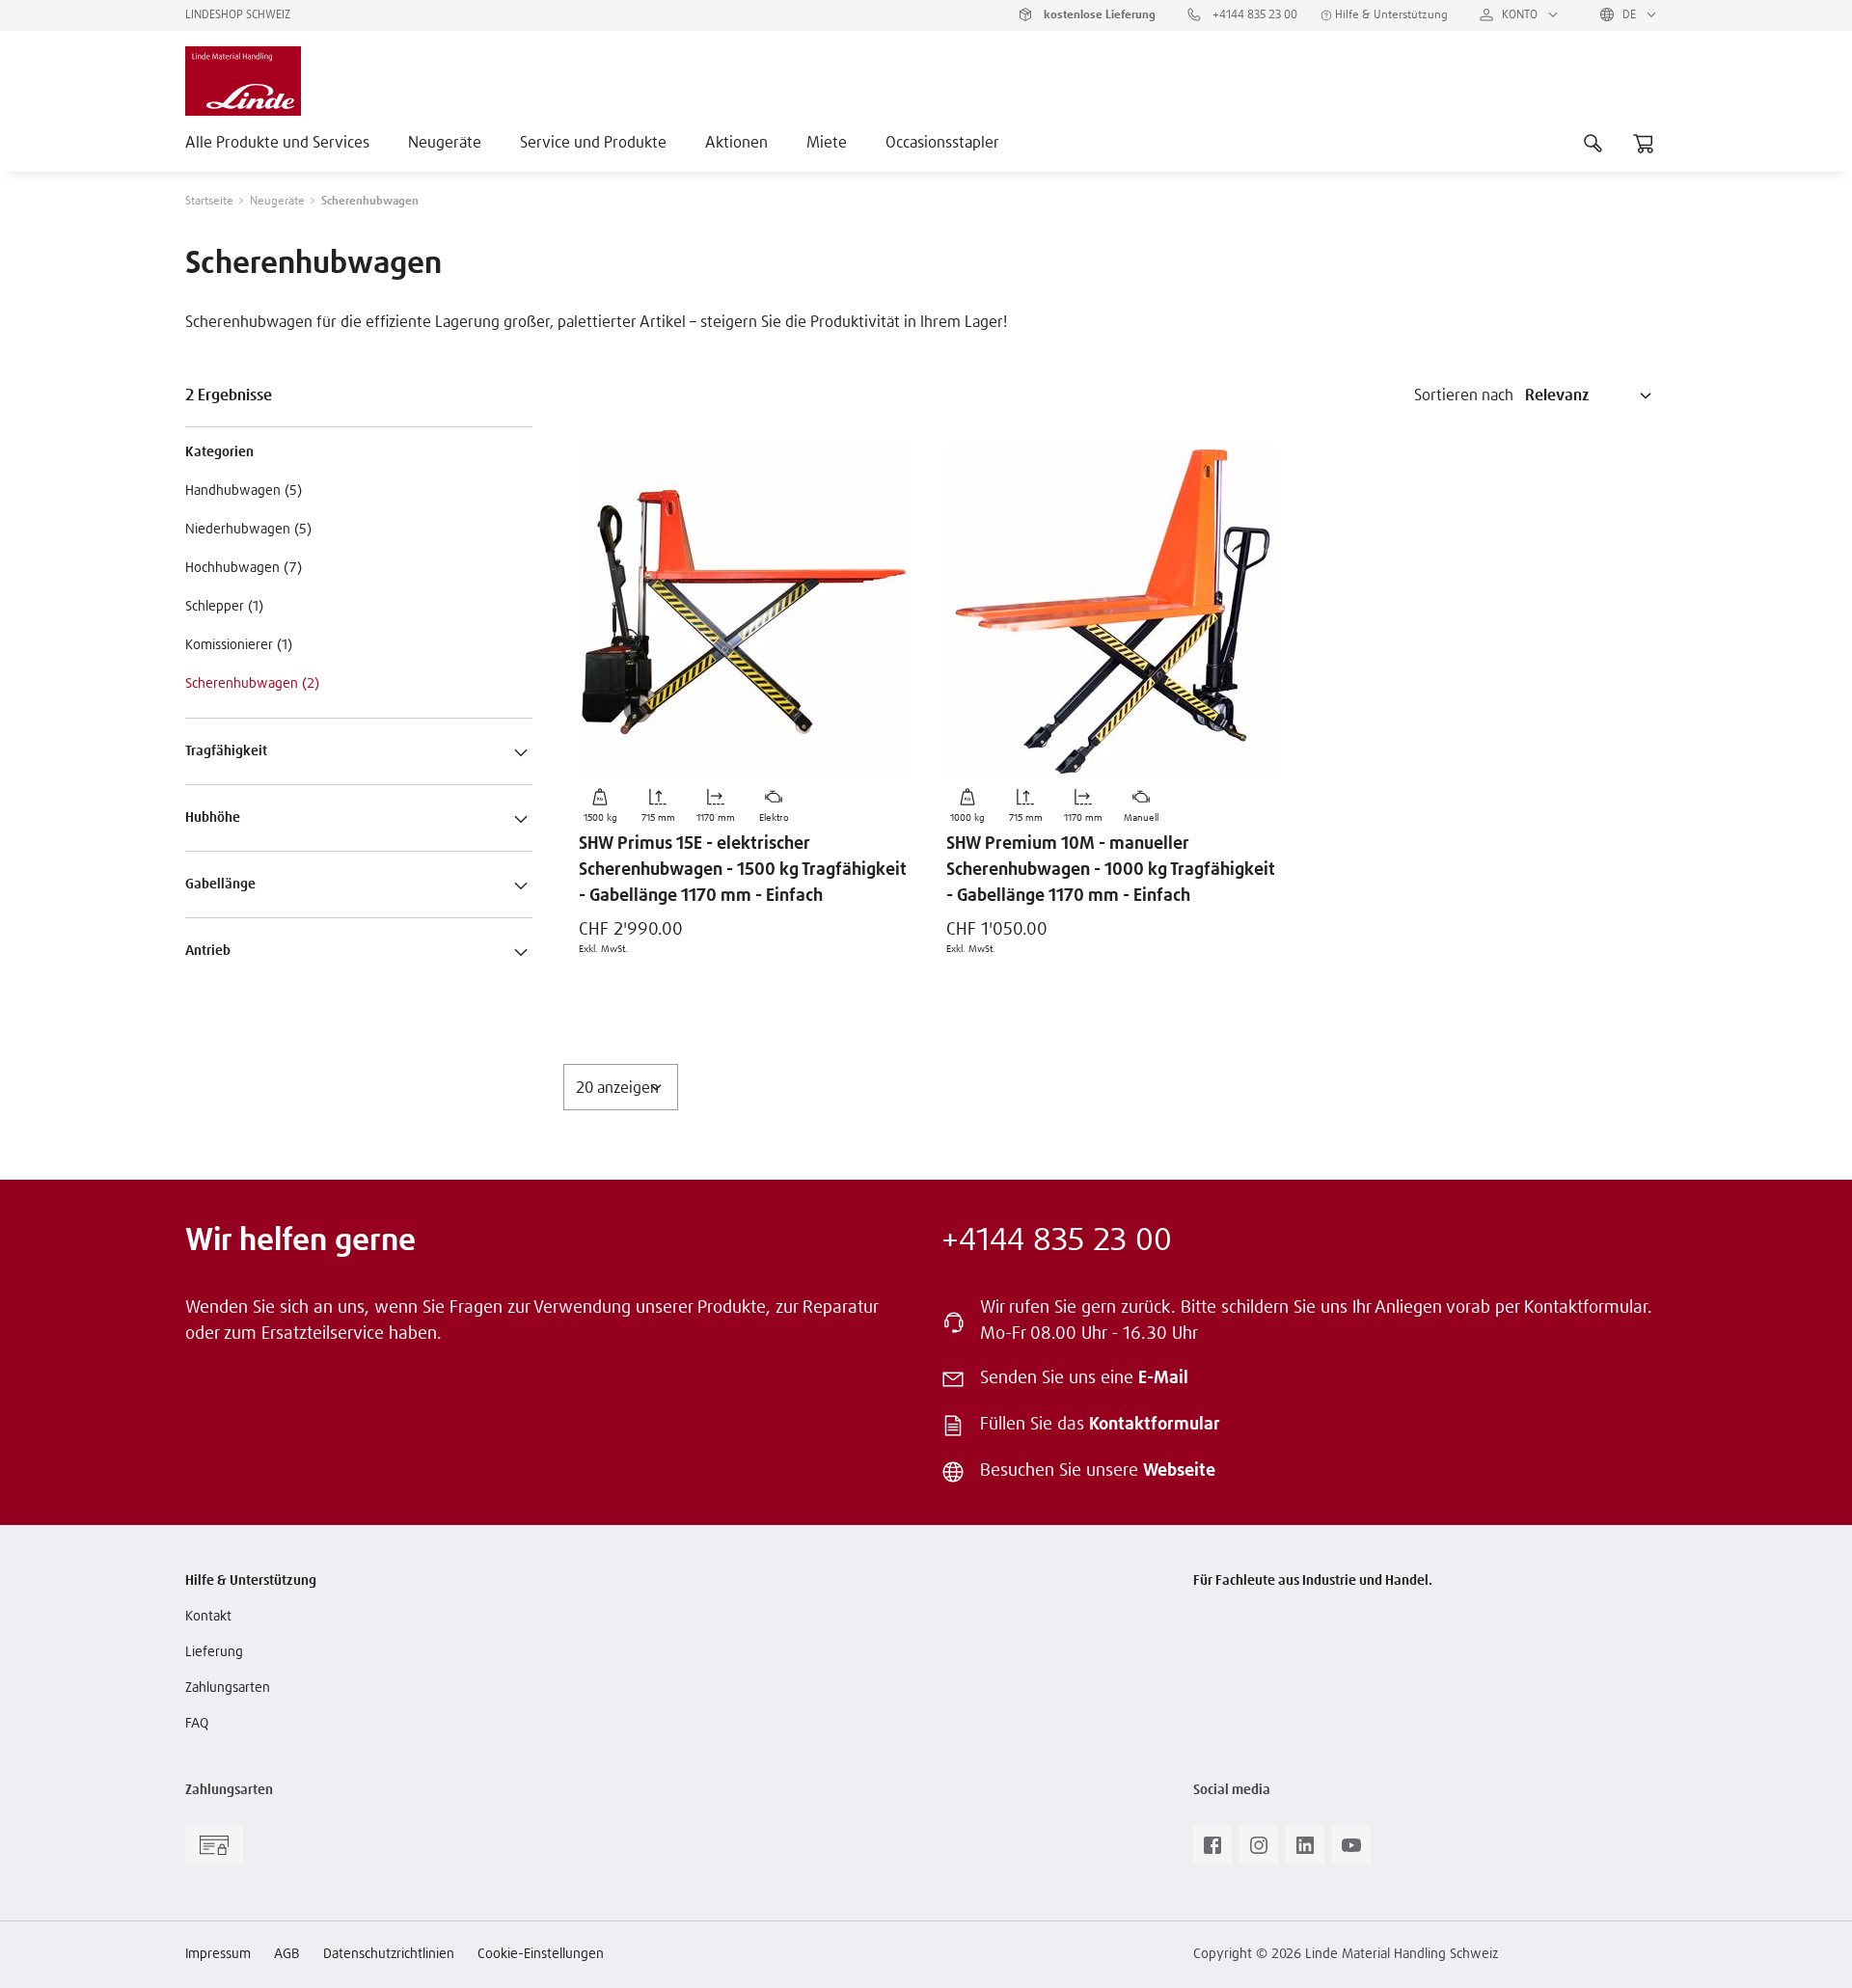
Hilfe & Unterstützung (1390, 15)
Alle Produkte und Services (277, 143)
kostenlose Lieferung (1098, 15)
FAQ (197, 1724)
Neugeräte (445, 143)
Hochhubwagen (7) (244, 568)
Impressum (218, 1954)
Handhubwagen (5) (244, 491)
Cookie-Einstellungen (541, 1954)
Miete (827, 143)
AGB (287, 1954)
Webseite (1179, 1471)
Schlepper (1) (224, 607)
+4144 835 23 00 (1253, 15)
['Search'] (1593, 143)
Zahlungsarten (228, 1688)
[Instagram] (1259, 1851)
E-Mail (1163, 1378)
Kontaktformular (1155, 1425)
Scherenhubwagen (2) (252, 684)
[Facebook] (1212, 1851)
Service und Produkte (593, 143)
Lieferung (214, 1652)
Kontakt (208, 1617)
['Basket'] (1644, 143)
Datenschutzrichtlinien (389, 1954)
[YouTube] (1351, 1851)
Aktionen (736, 143)
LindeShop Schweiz (238, 15)
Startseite (209, 202)
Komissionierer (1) (239, 645)
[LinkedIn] (1305, 1851)
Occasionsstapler (942, 143)
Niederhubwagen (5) (248, 530)
